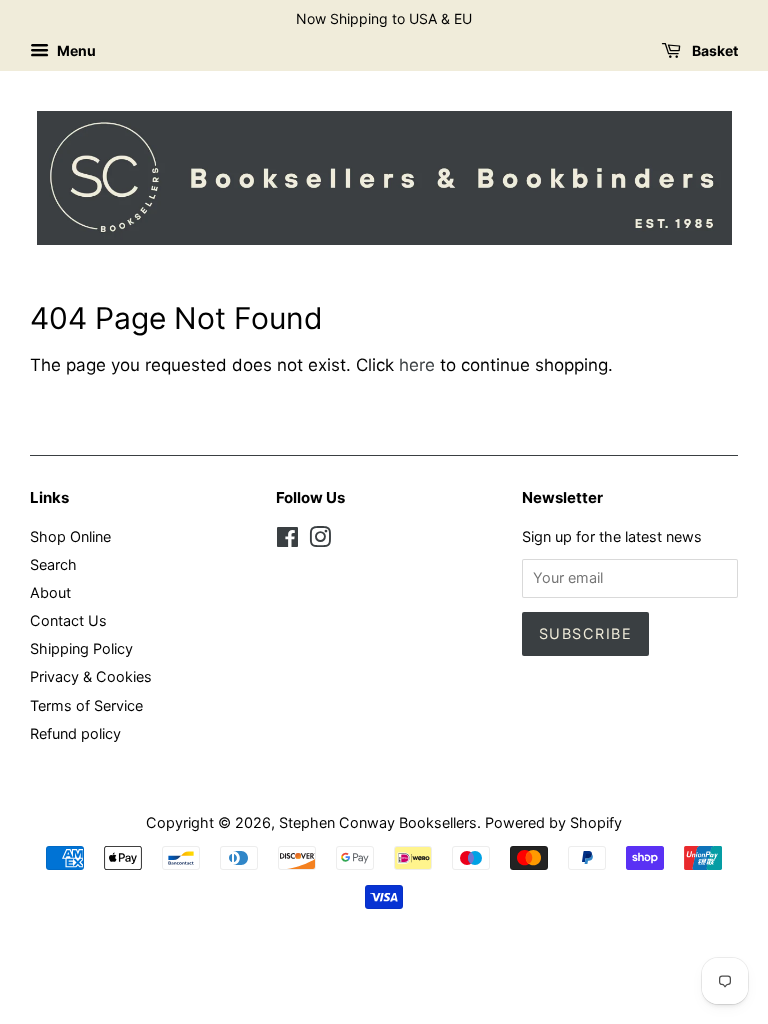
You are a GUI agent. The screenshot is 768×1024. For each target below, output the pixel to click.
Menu (75, 50)
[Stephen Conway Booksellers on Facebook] (287, 540)
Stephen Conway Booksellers (378, 822)
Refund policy (75, 733)
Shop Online (70, 536)
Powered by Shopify (553, 822)
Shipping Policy (81, 648)
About (50, 592)
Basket (713, 50)
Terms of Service (86, 705)
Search (53, 564)
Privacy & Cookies (91, 676)
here (417, 365)
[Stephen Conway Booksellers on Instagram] (320, 540)
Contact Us (68, 620)
